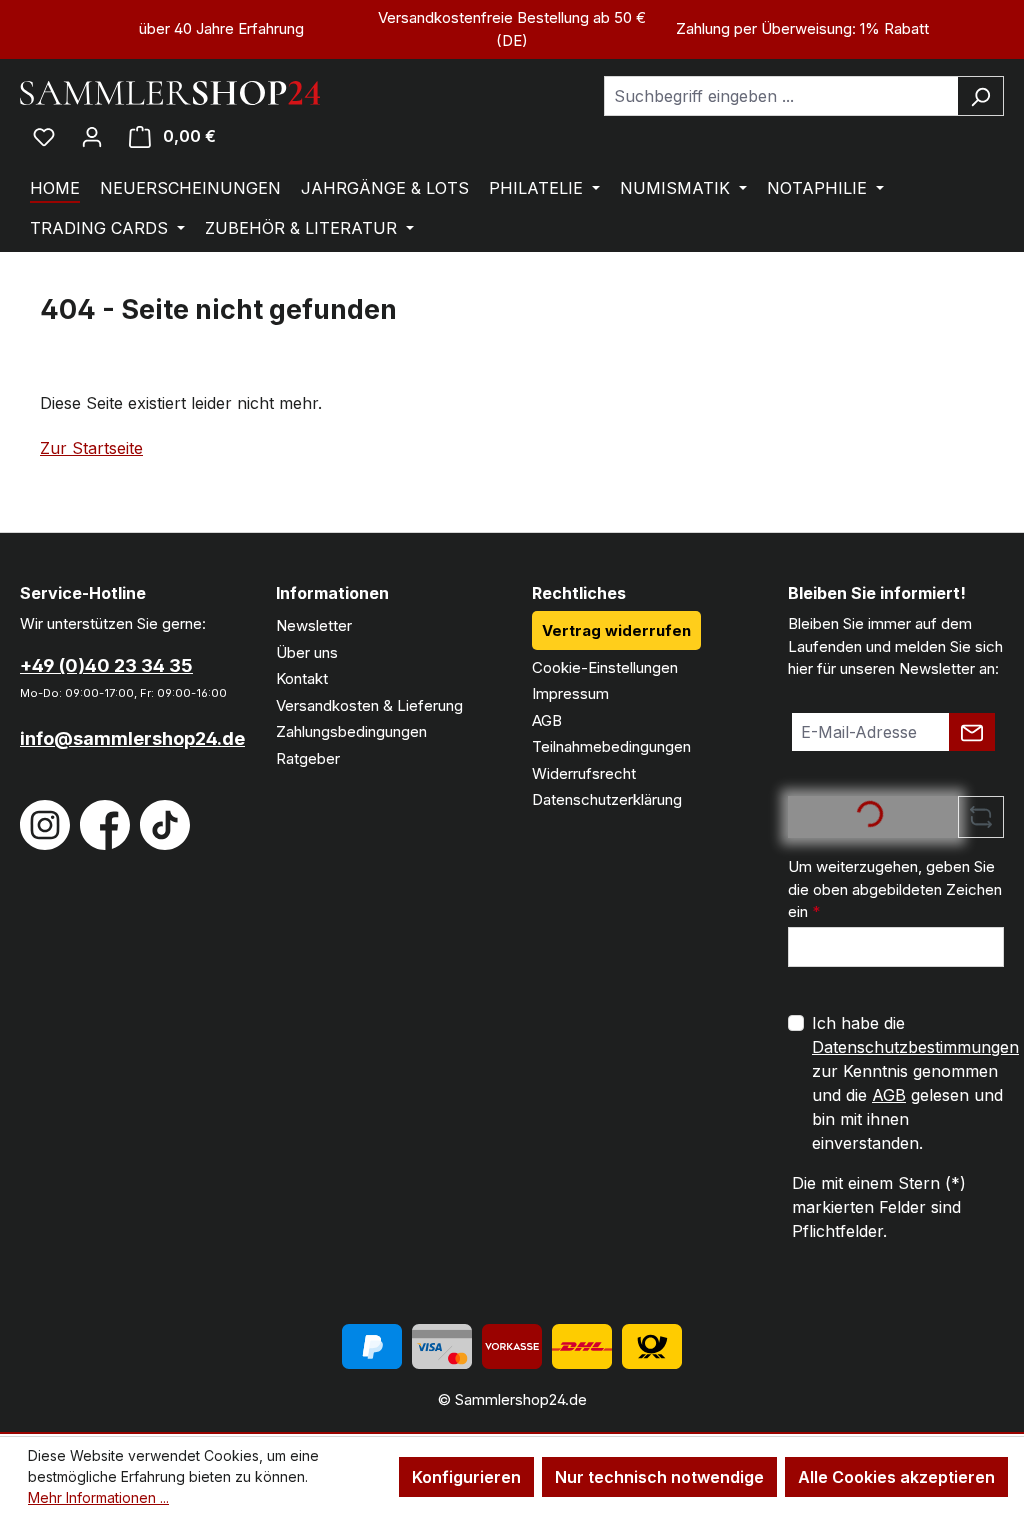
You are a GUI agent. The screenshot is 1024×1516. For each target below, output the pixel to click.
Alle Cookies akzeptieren (896, 1477)
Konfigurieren (466, 1477)
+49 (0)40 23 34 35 (106, 665)
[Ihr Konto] (92, 136)
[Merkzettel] (44, 136)
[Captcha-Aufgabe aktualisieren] (981, 817)
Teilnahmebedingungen (611, 746)
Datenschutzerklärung (607, 799)
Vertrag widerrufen (616, 630)
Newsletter (314, 625)
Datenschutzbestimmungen (915, 1047)
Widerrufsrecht (584, 773)
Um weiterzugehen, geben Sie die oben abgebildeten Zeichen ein (895, 889)
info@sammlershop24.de (128, 738)
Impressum (570, 693)
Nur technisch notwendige (659, 1477)
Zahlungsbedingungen (351, 731)
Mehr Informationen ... (98, 1497)
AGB (547, 720)
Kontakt (302, 678)
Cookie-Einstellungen (605, 667)
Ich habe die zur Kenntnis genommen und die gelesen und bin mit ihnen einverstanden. (915, 1083)
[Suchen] (980, 96)
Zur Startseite (91, 448)
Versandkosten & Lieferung (369, 705)
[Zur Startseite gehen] (170, 92)
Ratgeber (308, 758)
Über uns (307, 652)
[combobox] (781, 96)
